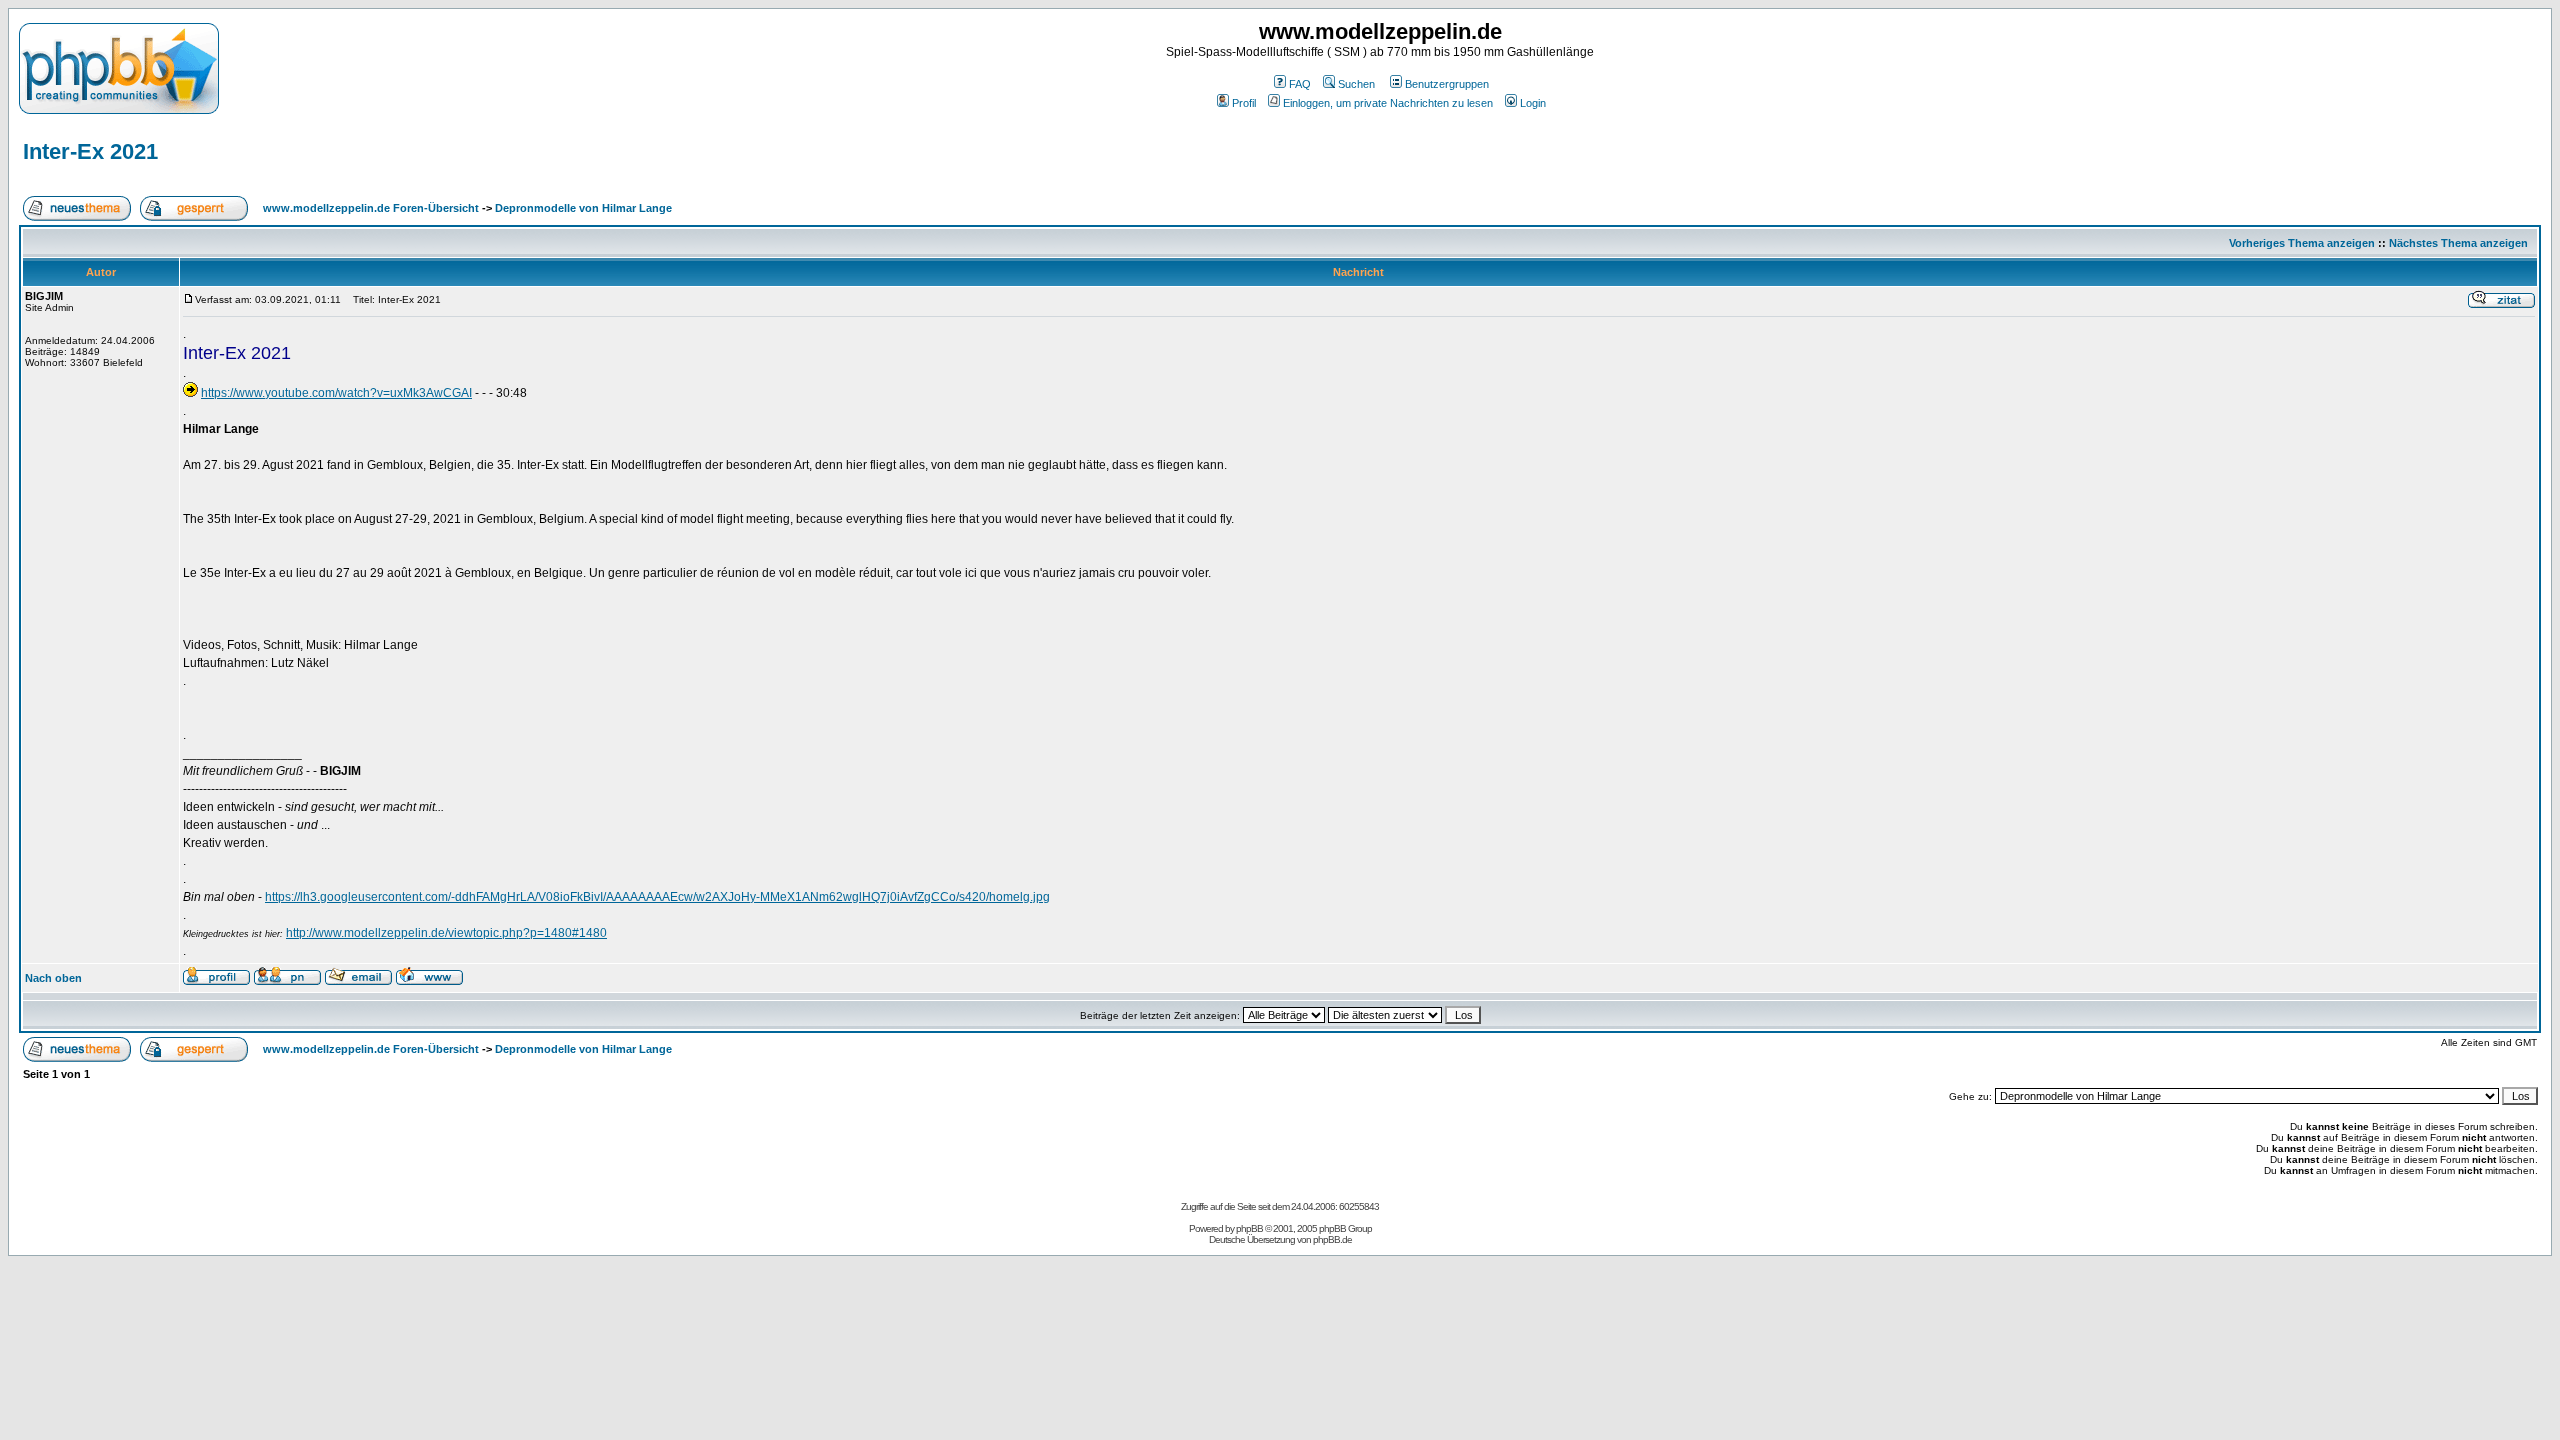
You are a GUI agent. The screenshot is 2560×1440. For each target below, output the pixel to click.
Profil (1244, 103)
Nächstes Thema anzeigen (2458, 243)
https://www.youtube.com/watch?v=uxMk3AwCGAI (336, 393)
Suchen (1356, 84)
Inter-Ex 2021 (90, 151)
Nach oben (53, 978)
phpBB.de (1332, 1239)
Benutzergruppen (1447, 84)
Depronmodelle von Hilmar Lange (583, 208)
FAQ (1300, 84)
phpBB (1249, 1228)
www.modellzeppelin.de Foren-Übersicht (371, 208)
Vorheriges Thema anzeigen (2302, 243)
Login (1533, 103)
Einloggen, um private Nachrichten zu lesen (1388, 103)
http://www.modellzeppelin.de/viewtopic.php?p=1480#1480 (446, 933)
